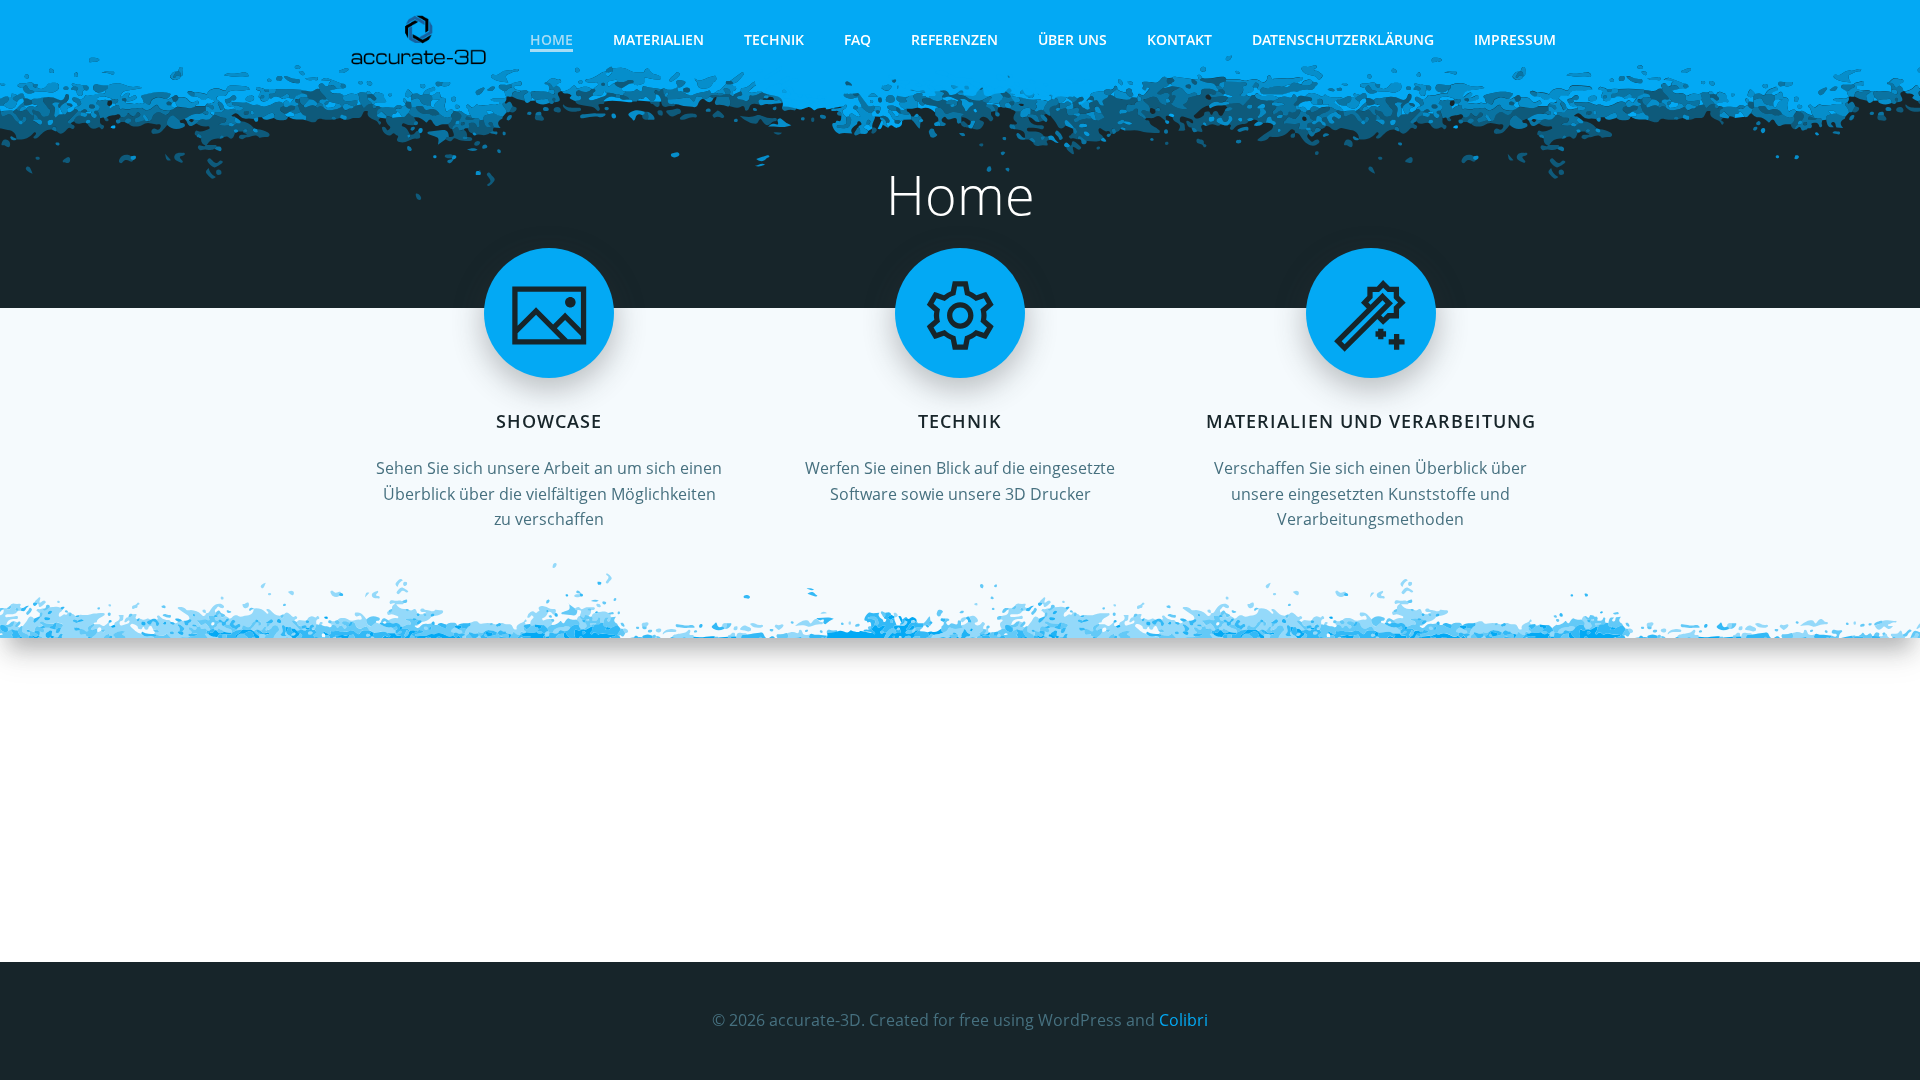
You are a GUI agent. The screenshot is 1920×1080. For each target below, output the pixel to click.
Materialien (658, 39)
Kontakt (1179, 39)
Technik (774, 39)
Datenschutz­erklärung (1343, 39)
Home (551, 39)
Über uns (1072, 39)
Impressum (1515, 39)
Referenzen (954, 39)
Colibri (1183, 1020)
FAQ (857, 39)
